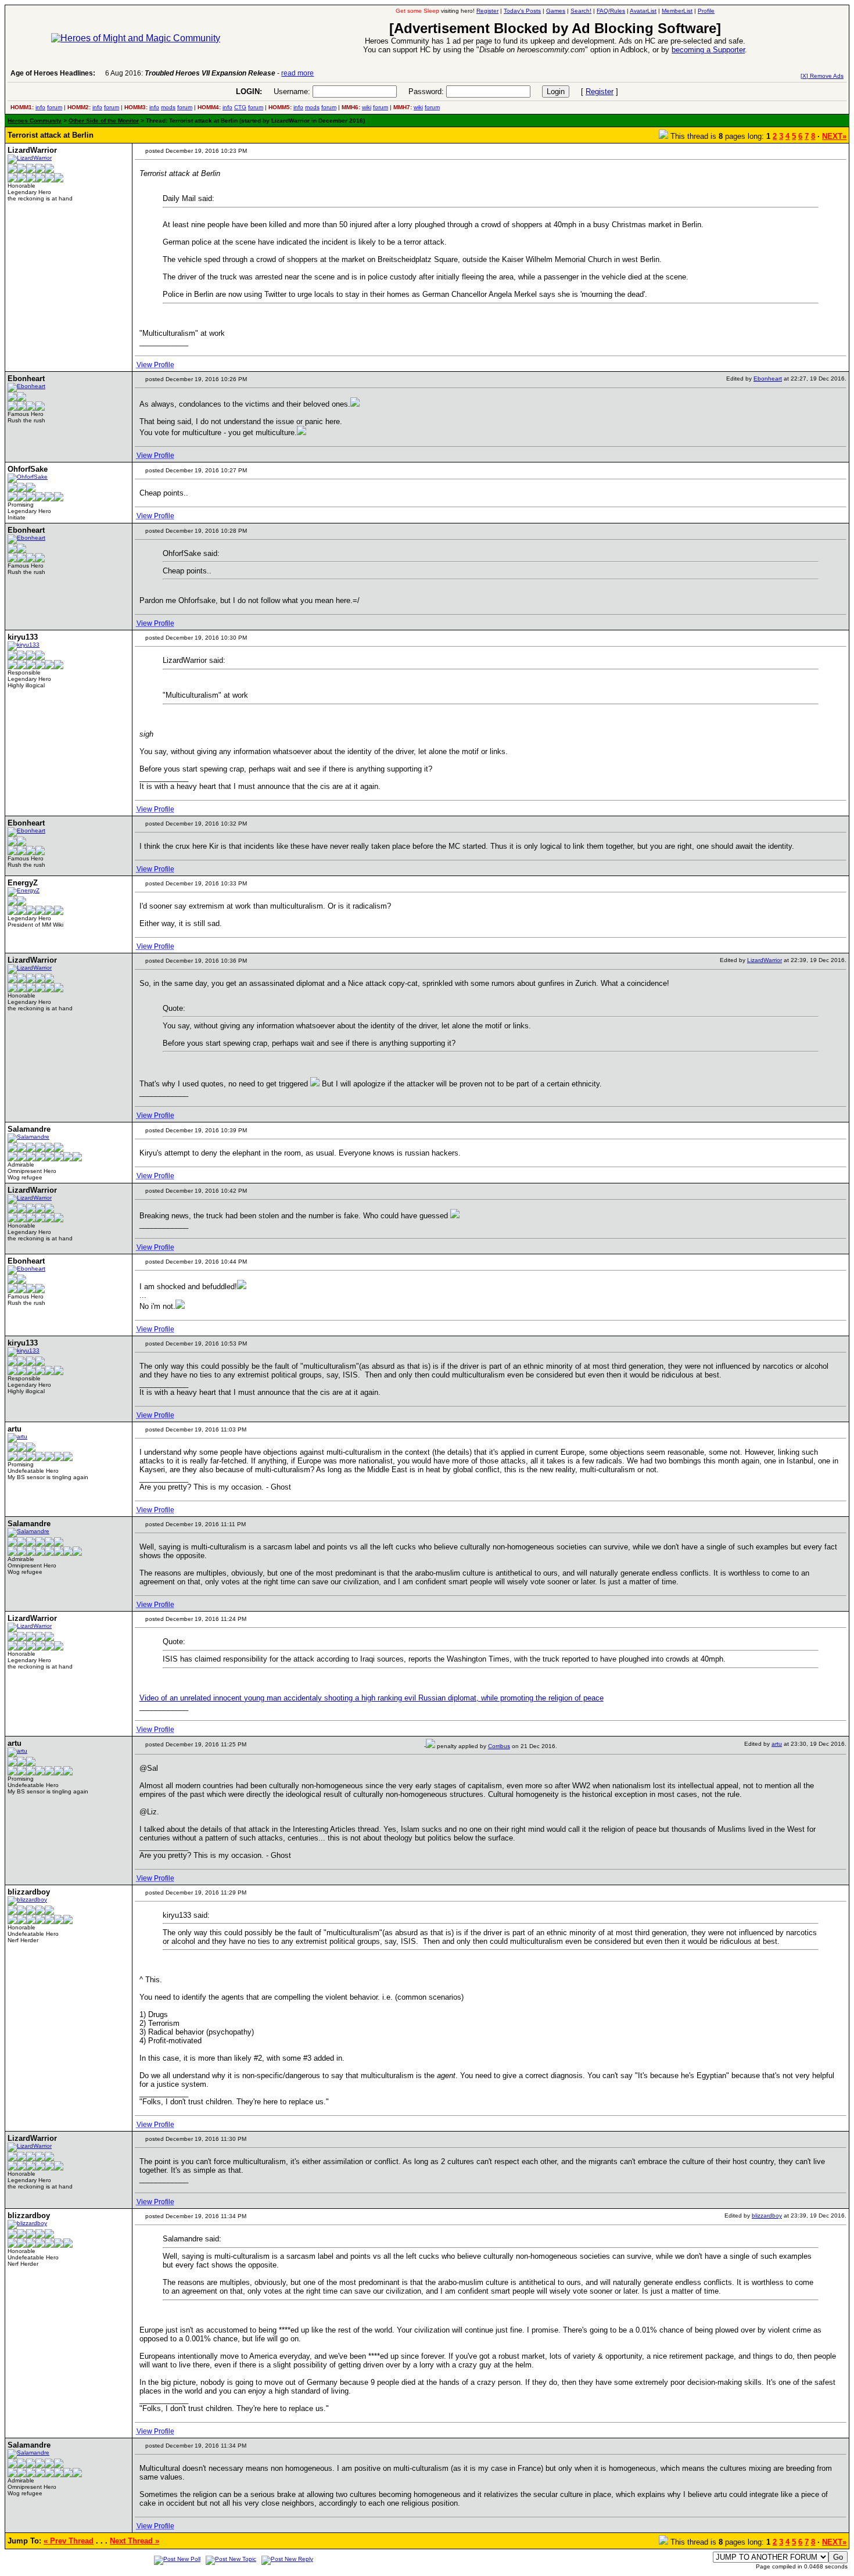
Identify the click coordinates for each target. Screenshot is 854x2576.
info (40, 107)
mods (168, 107)
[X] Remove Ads (822, 76)
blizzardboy (767, 2216)
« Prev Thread (69, 2541)
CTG (240, 107)
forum (55, 107)
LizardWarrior (765, 960)
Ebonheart (768, 378)
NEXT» (834, 136)
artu (777, 1744)
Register (600, 92)
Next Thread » (134, 2541)
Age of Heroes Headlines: (53, 73)
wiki (367, 107)
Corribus (499, 1746)
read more (297, 73)
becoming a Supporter (708, 50)
